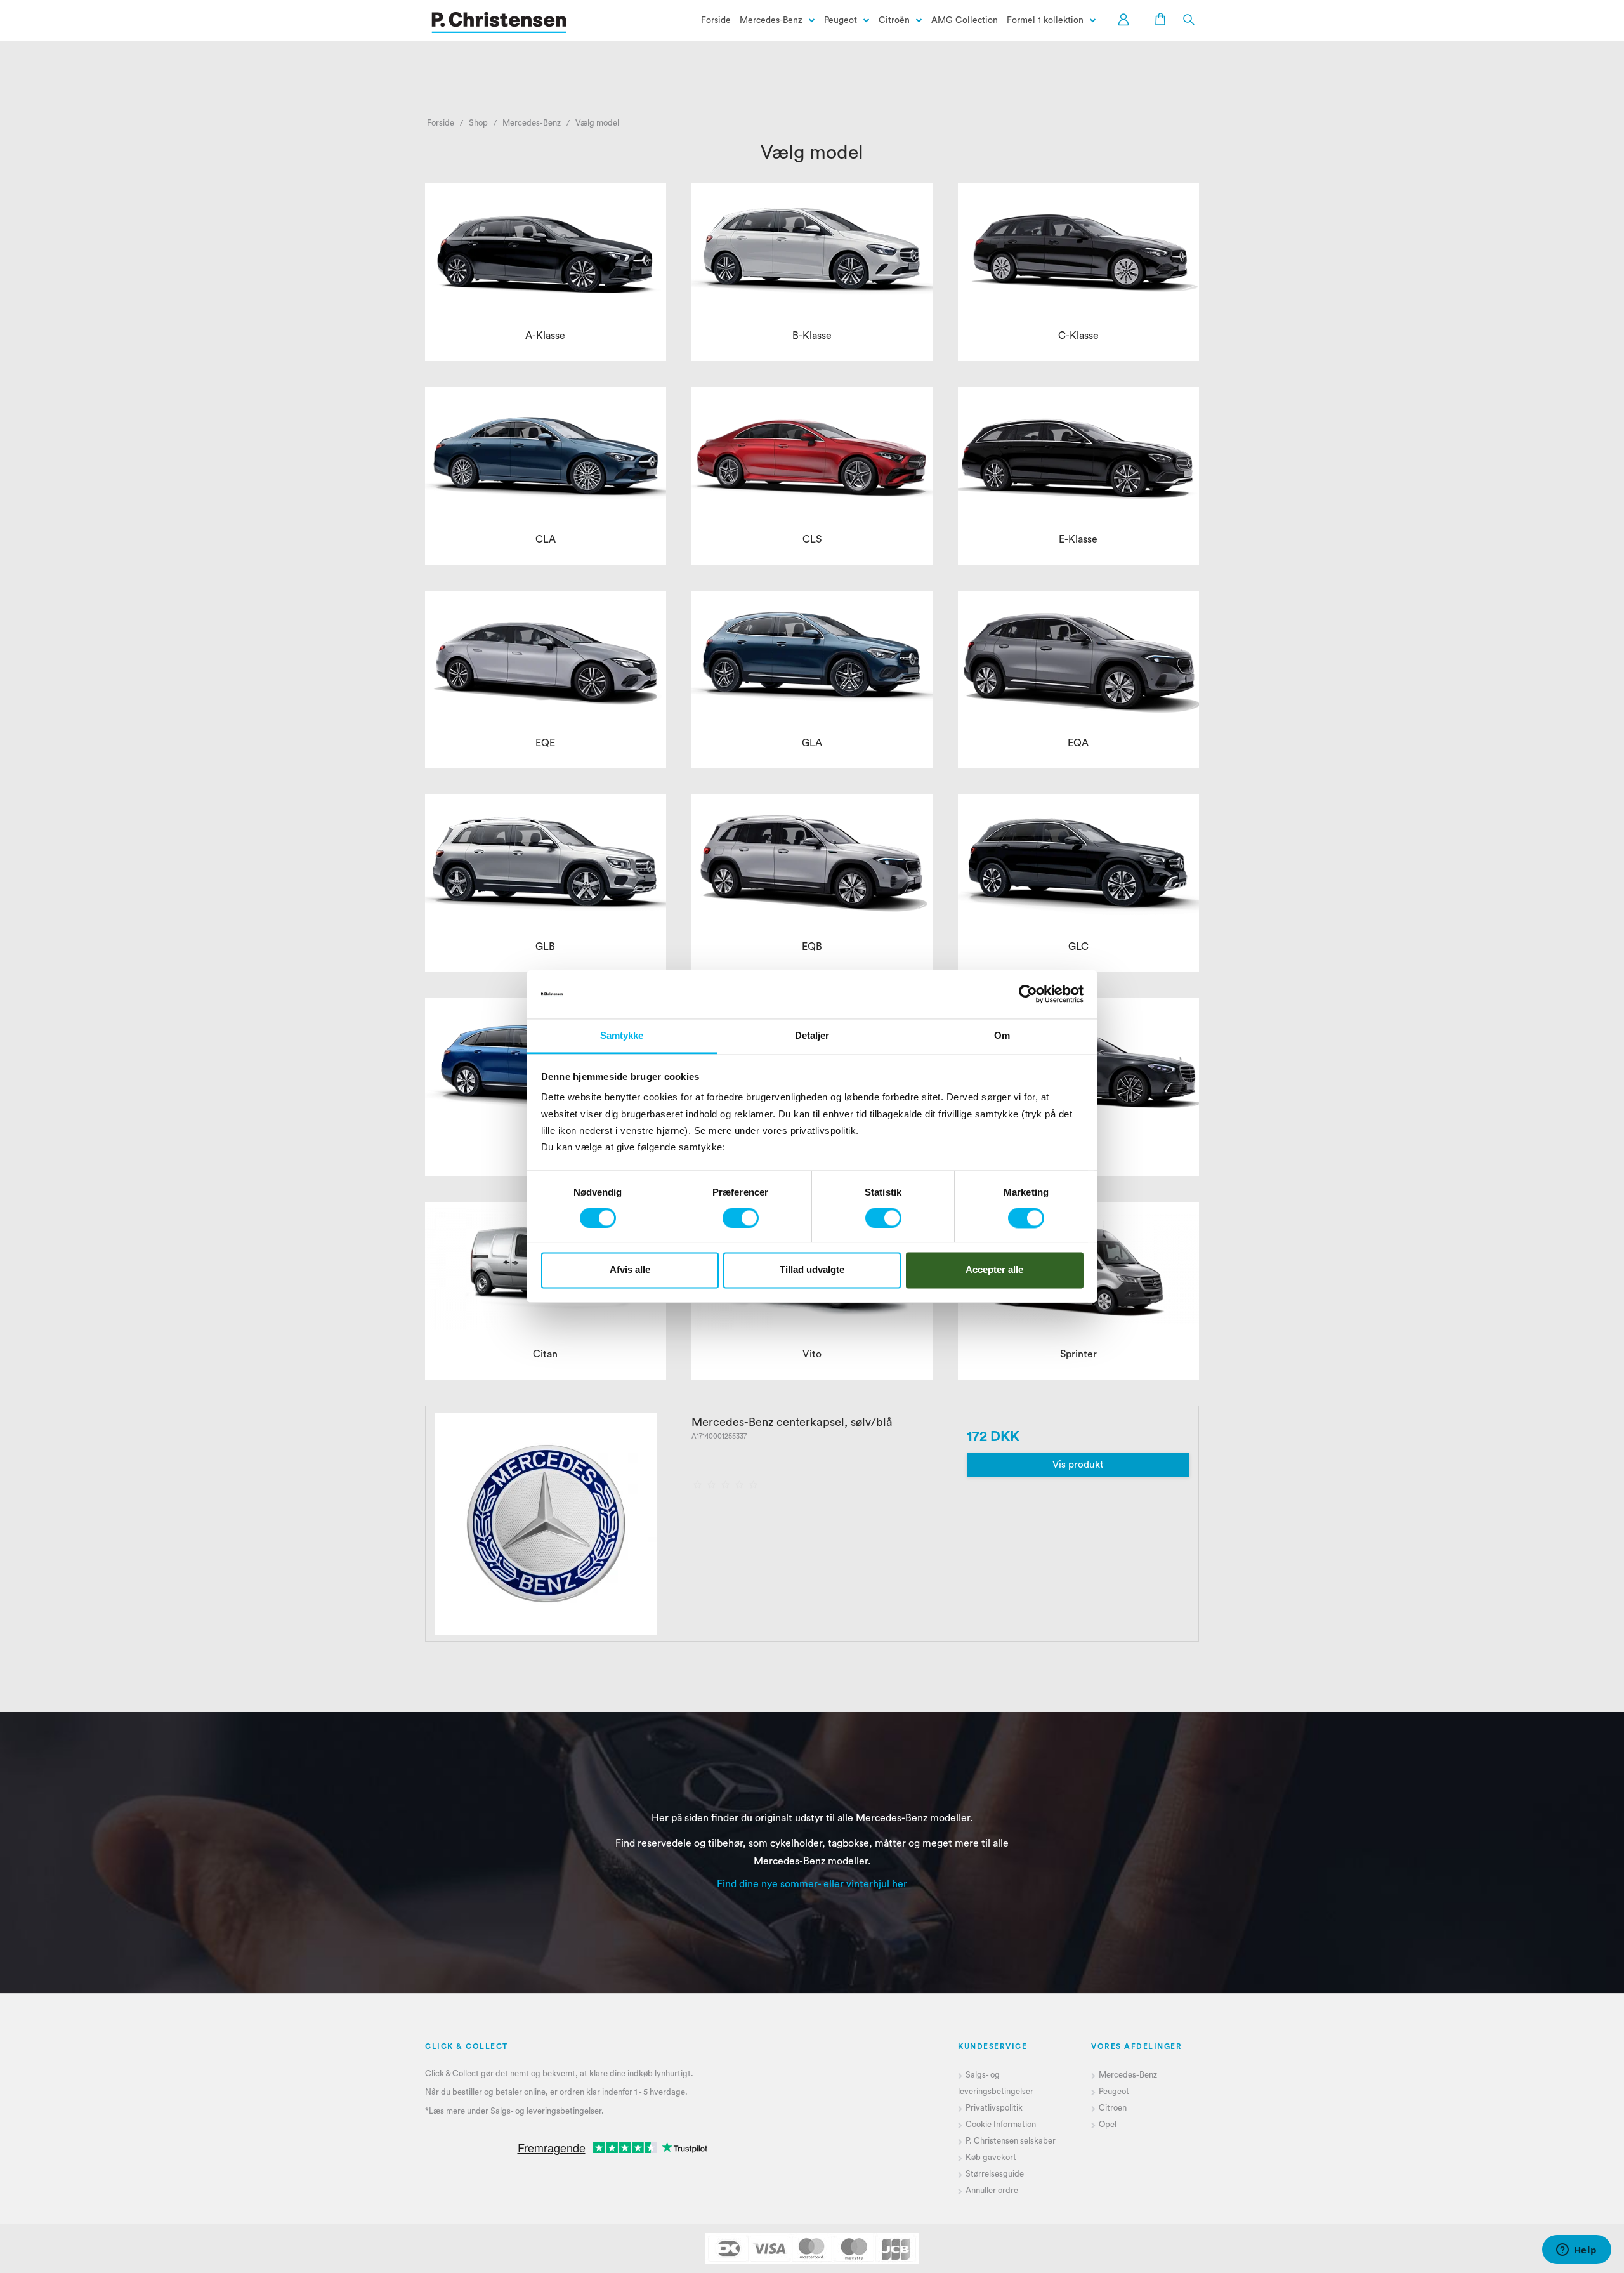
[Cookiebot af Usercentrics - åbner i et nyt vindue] (1028, 994)
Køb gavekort (991, 2157)
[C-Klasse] (1078, 250)
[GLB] (546, 861)
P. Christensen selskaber (1012, 2141)
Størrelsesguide (995, 2174)
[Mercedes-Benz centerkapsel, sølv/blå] (546, 1524)
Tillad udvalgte (812, 1270)
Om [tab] (1002, 1035)
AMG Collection (965, 20)
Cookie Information (1001, 2124)
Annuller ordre (992, 2190)
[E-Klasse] (1078, 454)
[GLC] (1078, 861)
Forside (716, 20)
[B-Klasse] (812, 250)
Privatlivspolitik (994, 2108)
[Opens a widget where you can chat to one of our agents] (1576, 2251)
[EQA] (1078, 658)
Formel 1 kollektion (1045, 20)
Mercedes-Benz (771, 20)
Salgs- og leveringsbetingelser (546, 2111)
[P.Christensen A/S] (499, 23)
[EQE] (546, 658)
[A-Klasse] (546, 250)
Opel (1108, 2124)
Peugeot (841, 20)
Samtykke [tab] (622, 1035)
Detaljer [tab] (812, 1035)
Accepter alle (994, 1270)
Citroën (894, 20)
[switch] (741, 1218)
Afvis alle (630, 1270)
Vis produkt (1078, 1465)
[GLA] (812, 658)
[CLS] (812, 454)
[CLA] (546, 454)
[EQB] (812, 861)
